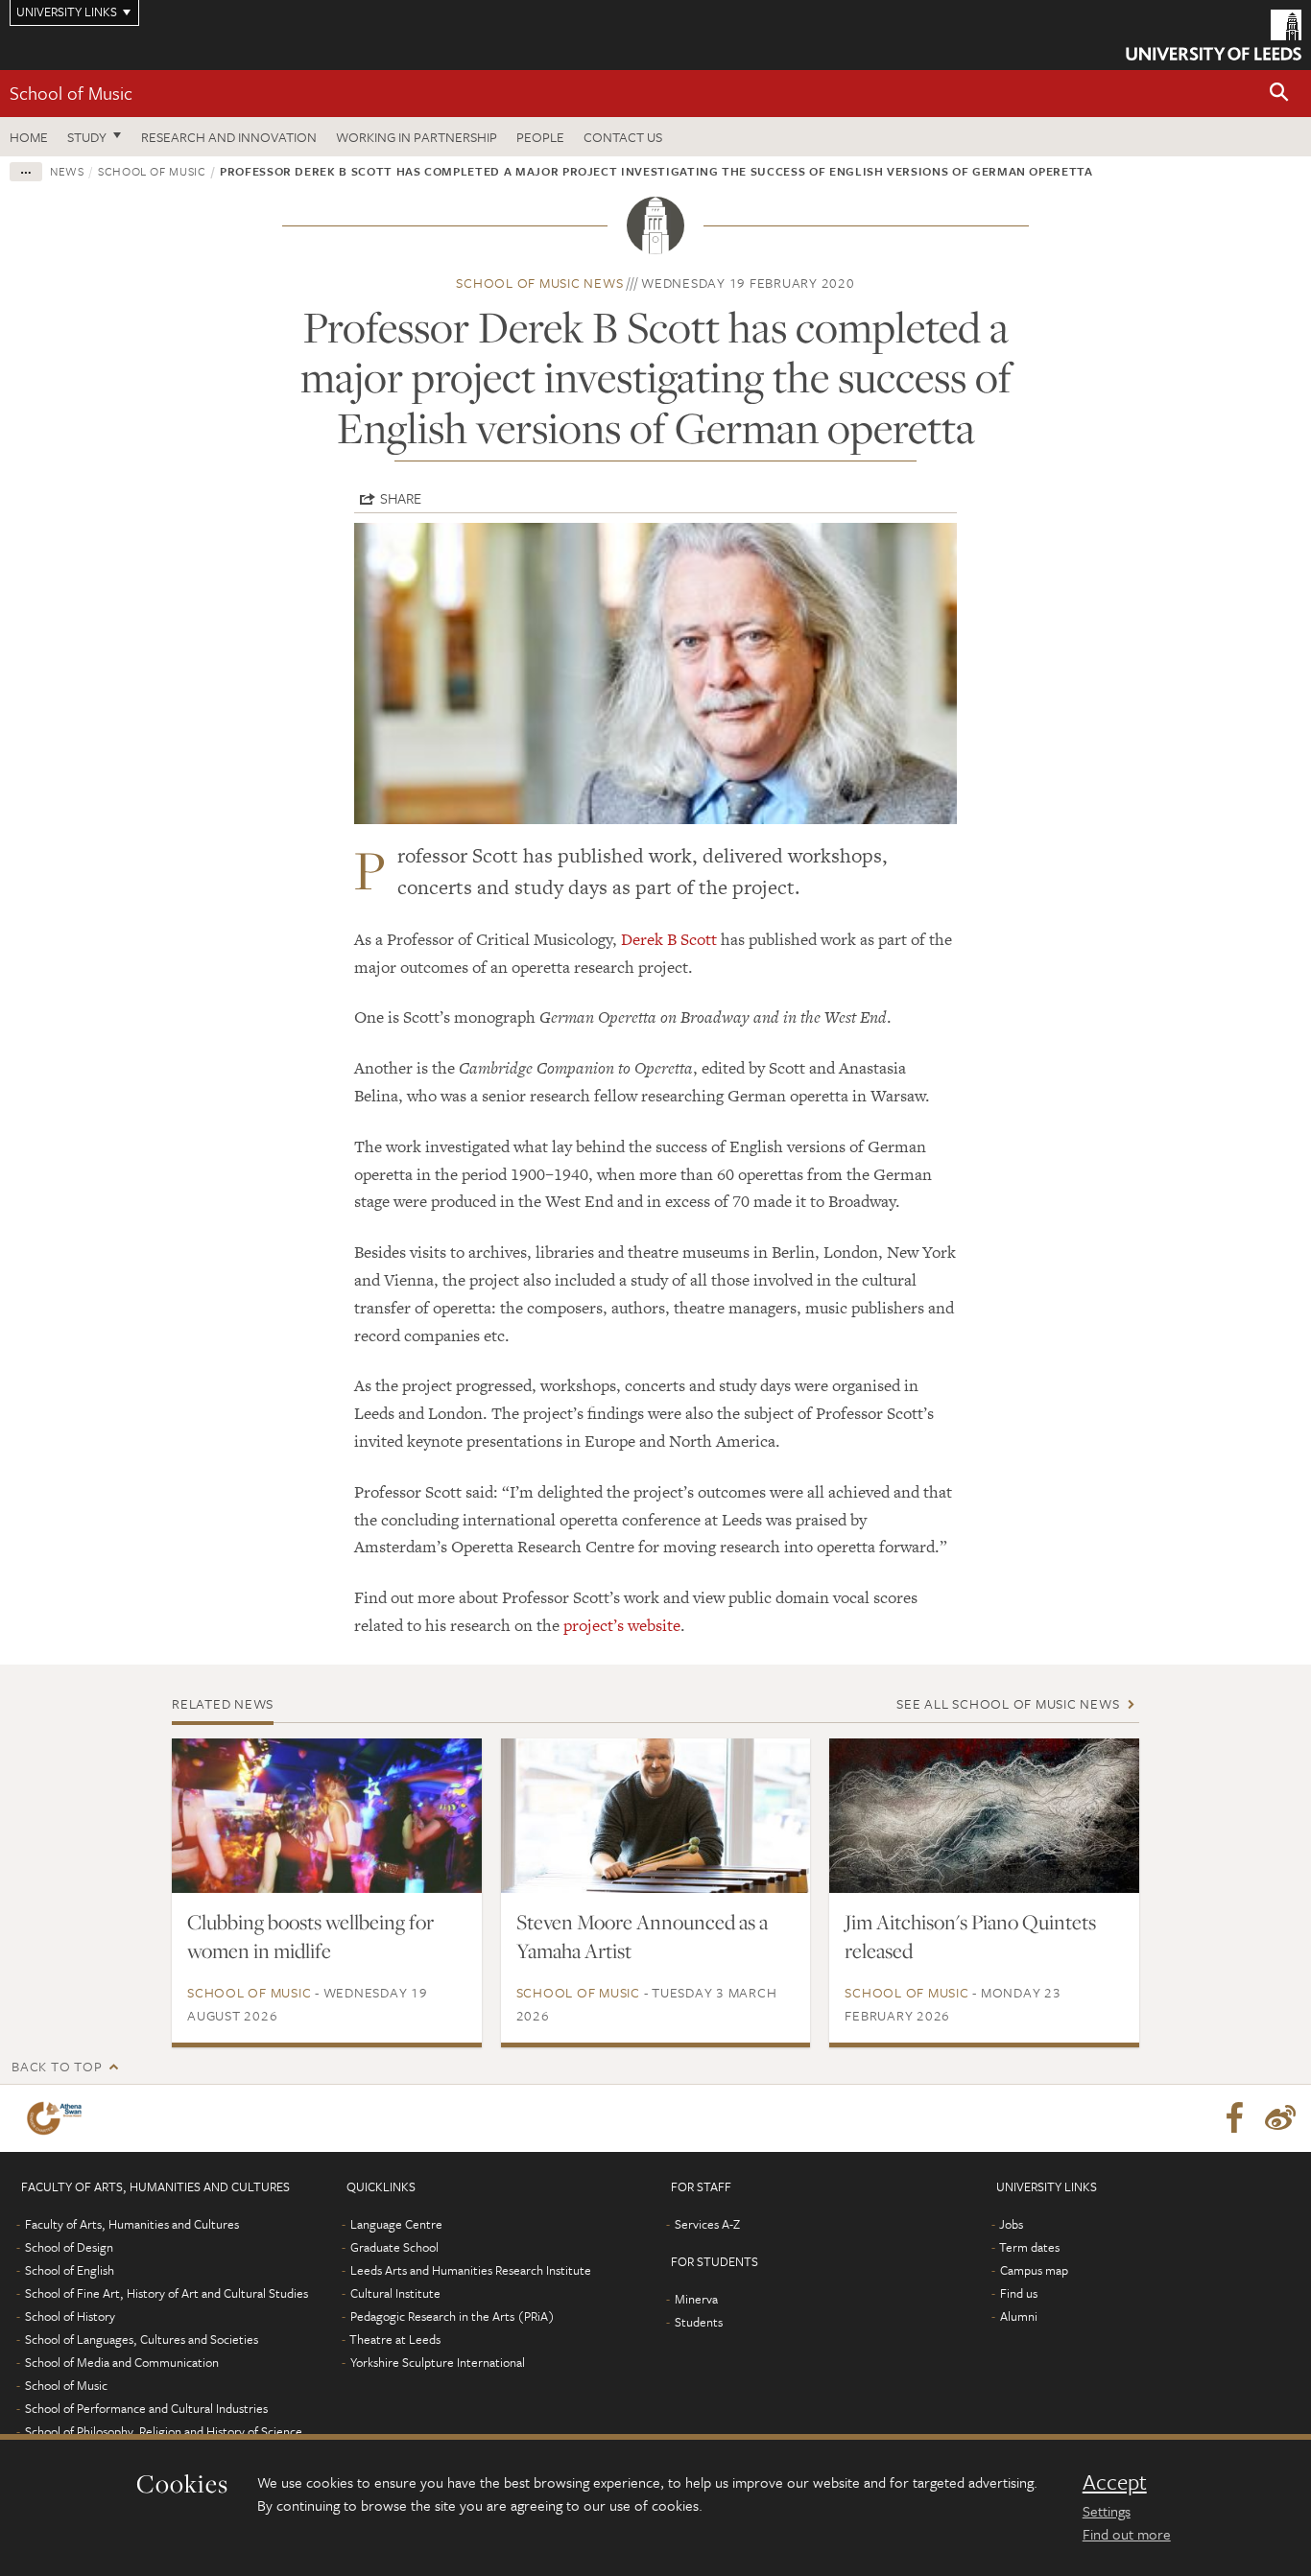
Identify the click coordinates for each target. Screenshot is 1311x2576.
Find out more (1127, 2534)
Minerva (696, 2299)
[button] (1279, 94)
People (540, 137)
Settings (1107, 2511)
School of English (70, 2270)
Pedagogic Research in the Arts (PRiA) (453, 2316)
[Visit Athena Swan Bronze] (58, 2118)
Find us (1019, 2293)
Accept (1115, 2482)
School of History (70, 2316)
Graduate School (394, 2247)
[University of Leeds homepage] (1214, 35)
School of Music (71, 93)
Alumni (1019, 2316)
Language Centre (396, 2224)
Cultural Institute (395, 2293)
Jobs (1011, 2224)
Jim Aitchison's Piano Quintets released (970, 1936)
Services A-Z (707, 2224)
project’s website (622, 1625)
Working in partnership (417, 137)
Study (87, 137)
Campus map (1034, 2270)
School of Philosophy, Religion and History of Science (164, 2431)
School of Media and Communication (122, 2362)
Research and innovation (229, 137)
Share (401, 498)
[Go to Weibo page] (1280, 2118)
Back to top (57, 2066)
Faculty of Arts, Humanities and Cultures (132, 2224)
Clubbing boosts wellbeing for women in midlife (310, 1936)
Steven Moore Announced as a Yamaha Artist (642, 1936)
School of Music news (539, 283)
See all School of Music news (1008, 1703)
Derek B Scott (669, 939)
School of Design (69, 2247)
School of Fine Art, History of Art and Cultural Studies (167, 2293)
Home (29, 137)
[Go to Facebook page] (1234, 2118)
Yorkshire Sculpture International (438, 2362)
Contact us (623, 137)
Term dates (1029, 2247)
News (67, 171)
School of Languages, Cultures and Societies (142, 2339)
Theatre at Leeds (395, 2339)
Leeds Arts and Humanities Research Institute (471, 2270)
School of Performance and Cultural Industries (146, 2408)
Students (699, 2322)
